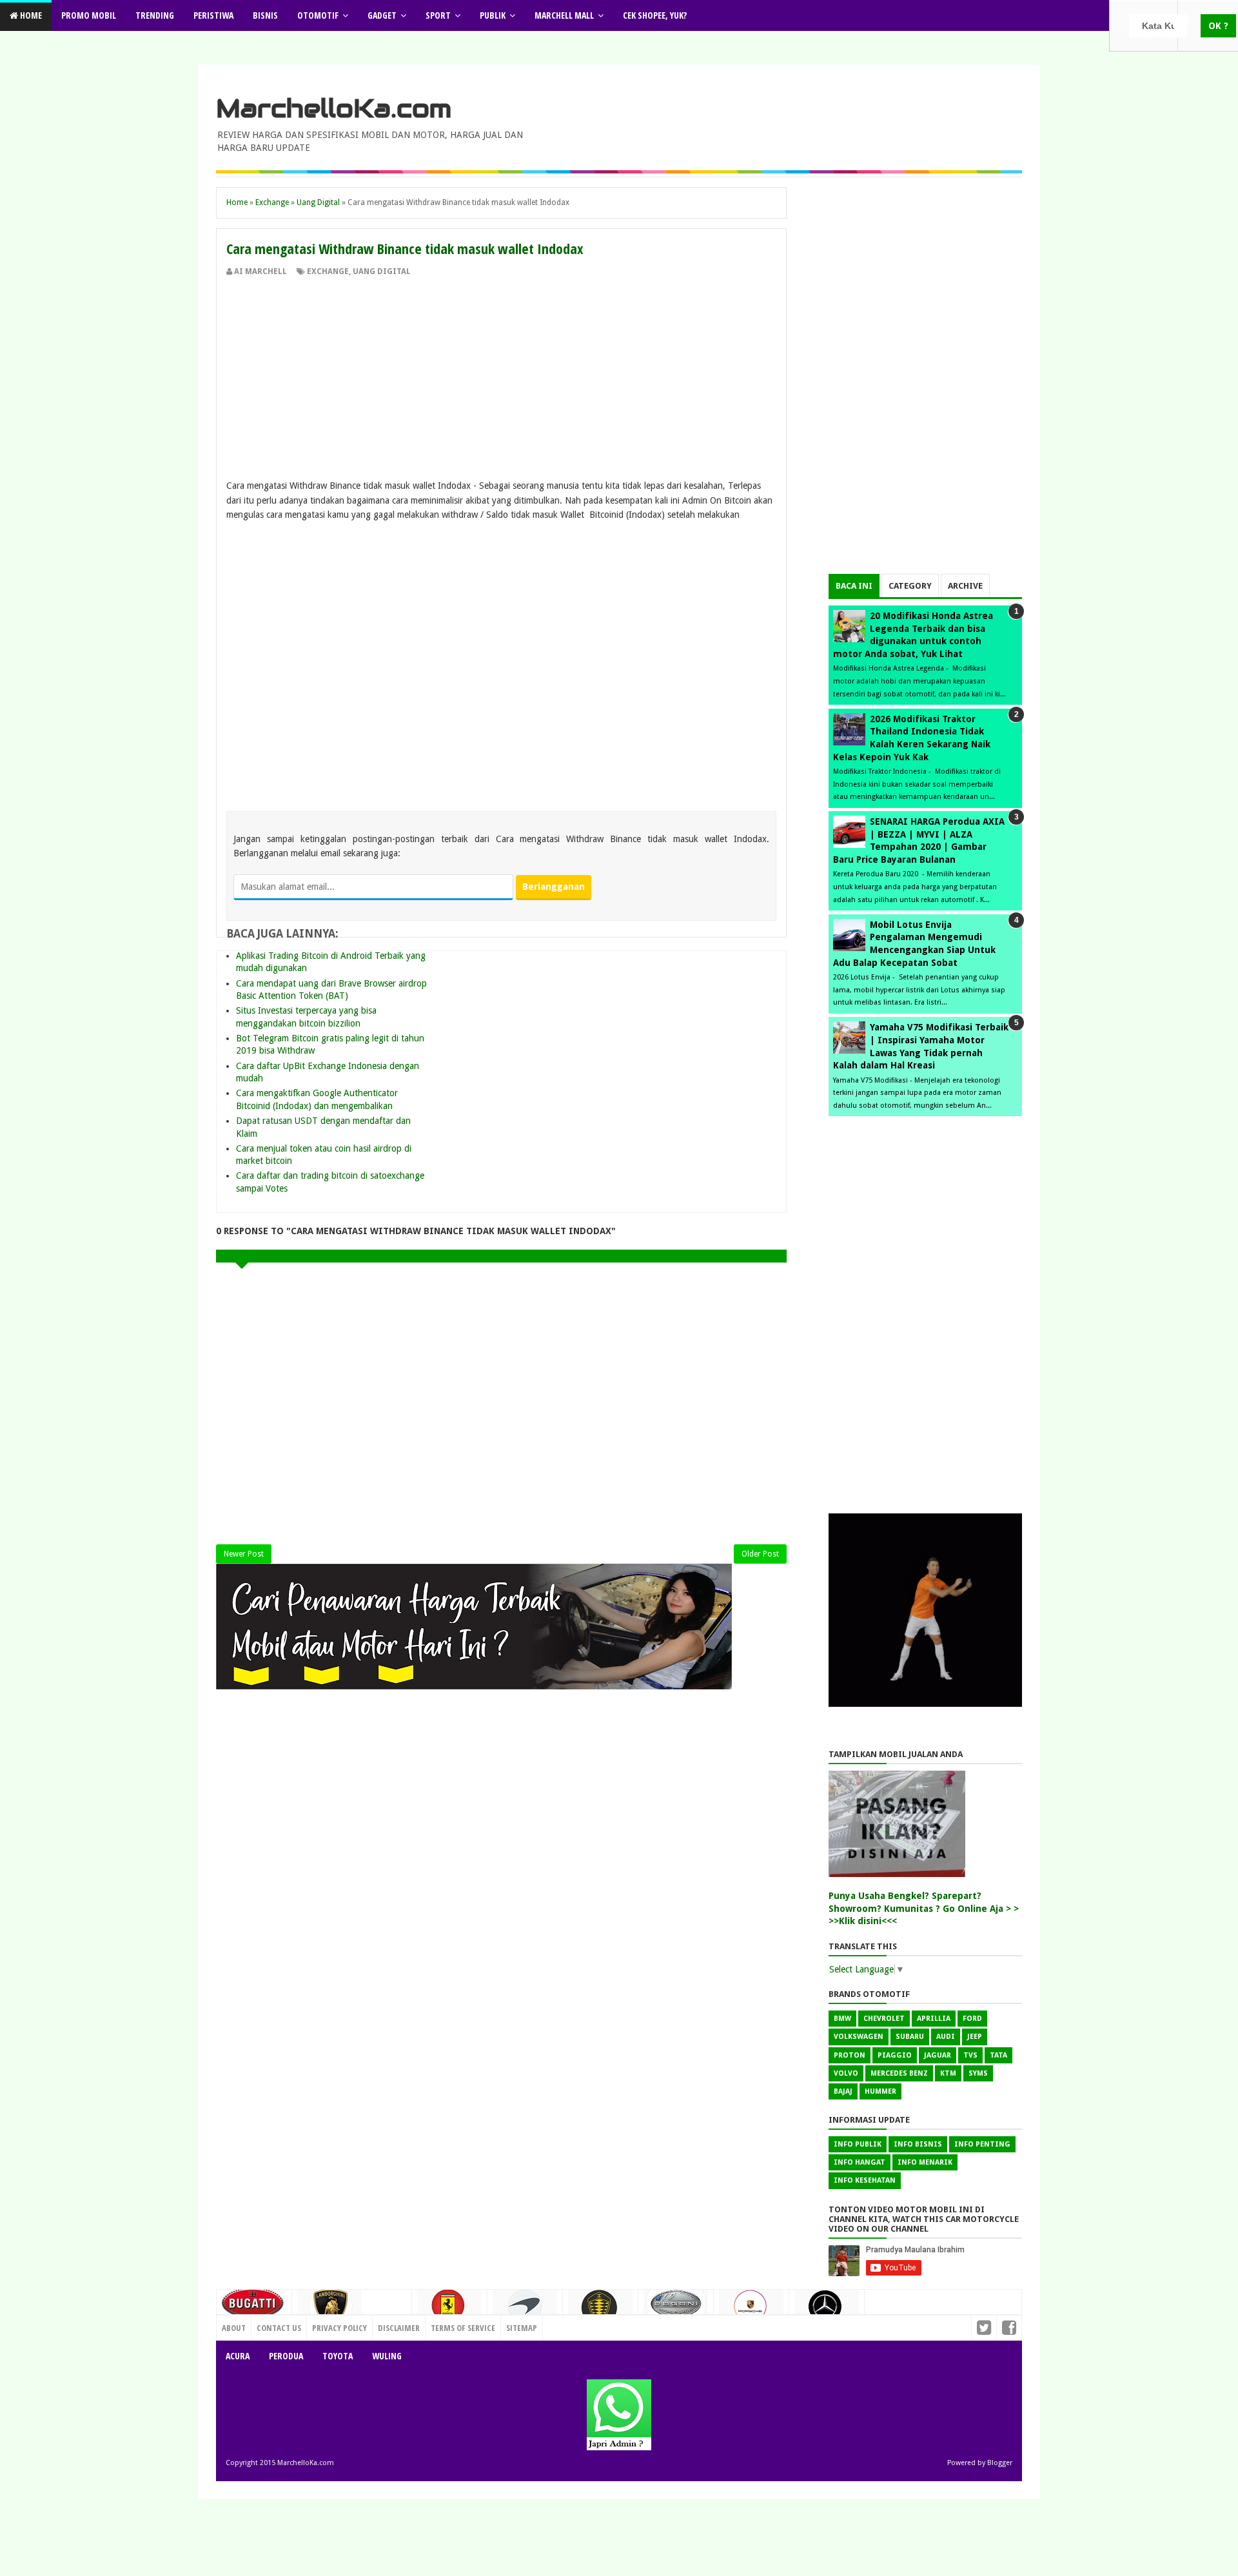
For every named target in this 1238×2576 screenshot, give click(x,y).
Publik (493, 15)
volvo (846, 2073)
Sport (438, 15)
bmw (842, 2019)
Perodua (286, 2356)
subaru (910, 2037)
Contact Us (384, 2325)
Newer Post (244, 1554)
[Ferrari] (449, 2310)
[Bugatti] (254, 2309)
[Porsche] (751, 2310)
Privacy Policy (339, 2328)
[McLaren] (525, 2311)
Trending (155, 15)
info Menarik (925, 2162)
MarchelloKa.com (334, 108)
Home (30, 15)
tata (998, 2055)
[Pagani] (676, 2308)
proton (850, 2055)
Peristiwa (213, 15)
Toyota (338, 2356)
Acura (238, 2356)
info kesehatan (865, 2180)
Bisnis (265, 15)
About (234, 2328)
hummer (880, 2091)
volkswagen (859, 2037)
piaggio (895, 2055)
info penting (982, 2144)
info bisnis (918, 2144)
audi (946, 2037)
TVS (970, 2055)
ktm (948, 2073)
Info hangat (860, 2162)
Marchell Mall (564, 15)
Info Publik (858, 2144)
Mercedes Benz (899, 2073)
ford (972, 2019)
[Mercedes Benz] (827, 2311)
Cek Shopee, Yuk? (655, 15)
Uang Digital (382, 271)
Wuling (387, 2356)
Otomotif (318, 15)
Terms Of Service (463, 2328)
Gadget (382, 15)
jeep (975, 2037)
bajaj (843, 2091)
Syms (978, 2073)
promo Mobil (89, 15)
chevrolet (884, 2019)
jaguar (938, 2055)
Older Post (760, 1554)
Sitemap (522, 2328)
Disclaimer (399, 2328)
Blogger (1000, 2463)
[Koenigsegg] (600, 2313)
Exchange (328, 271)
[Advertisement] (501, 374)
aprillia (934, 2019)
